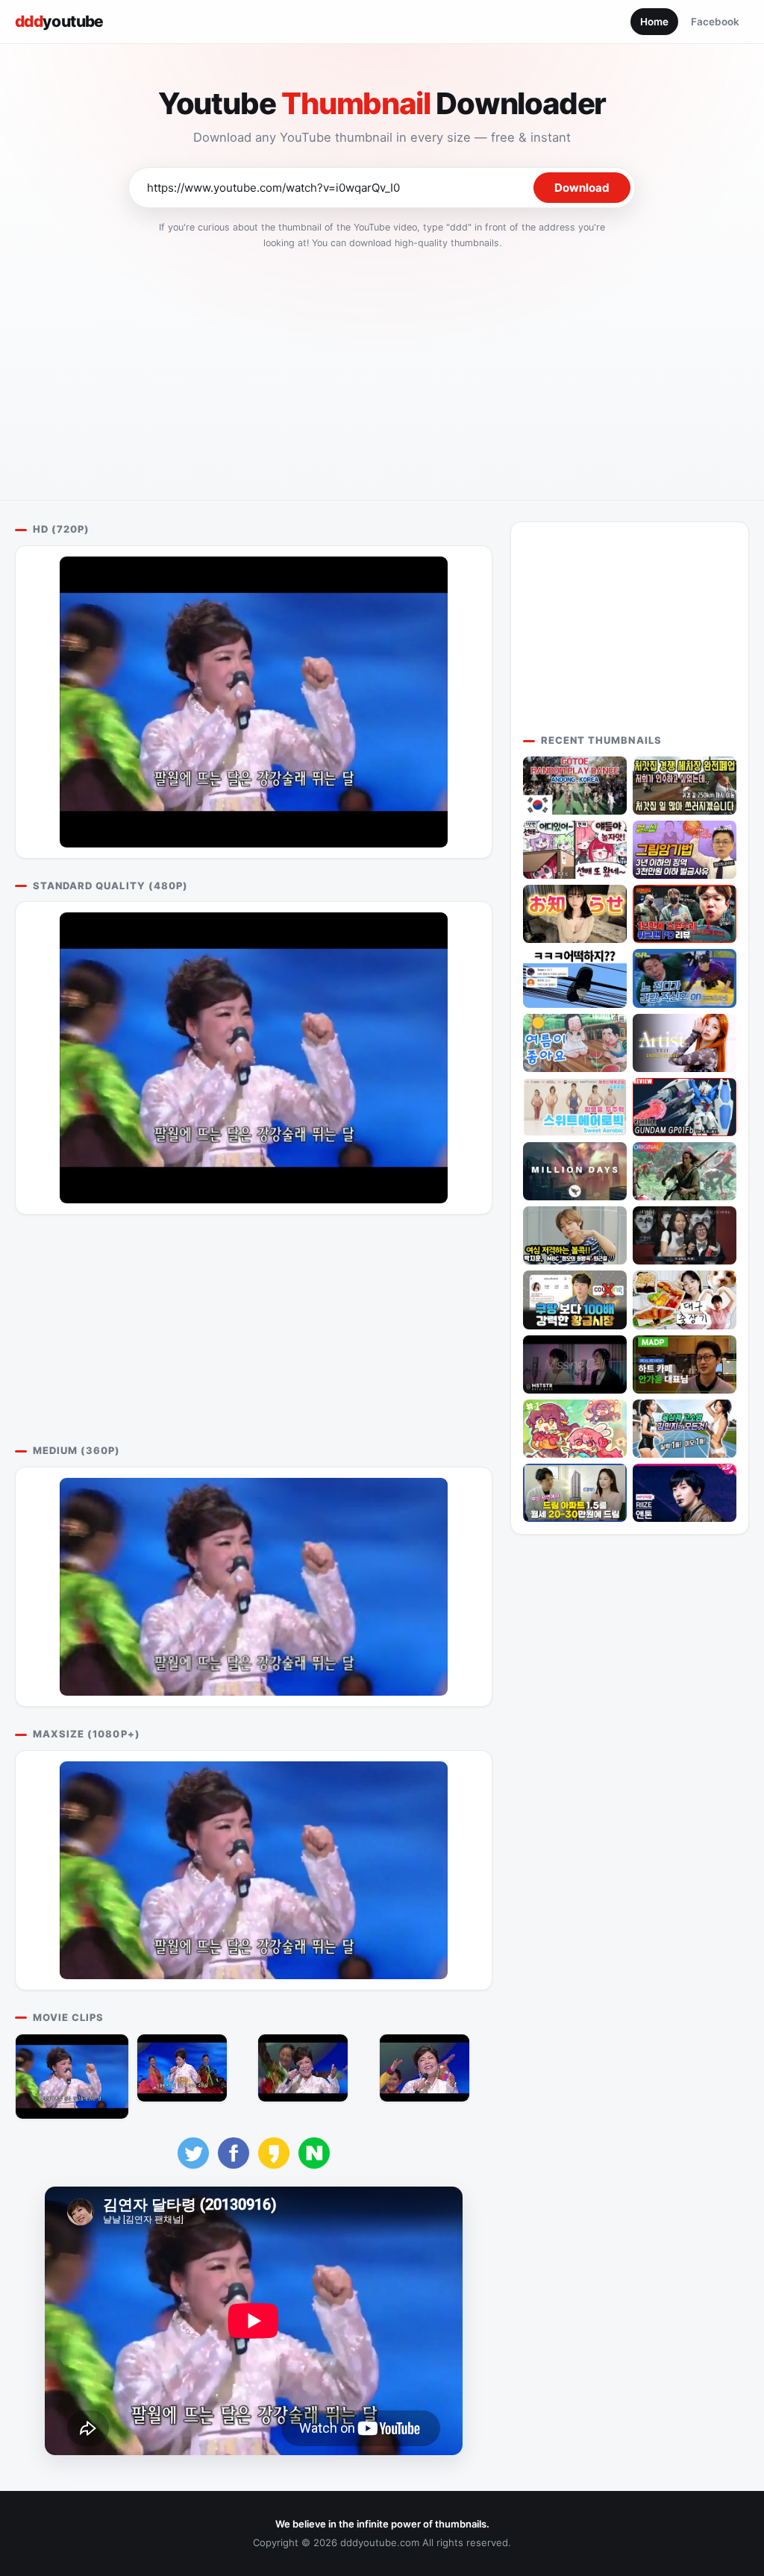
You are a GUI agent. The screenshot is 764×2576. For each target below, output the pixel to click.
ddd (59, 21)
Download (582, 188)
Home (654, 22)
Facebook (715, 22)
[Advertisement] (382, 370)
